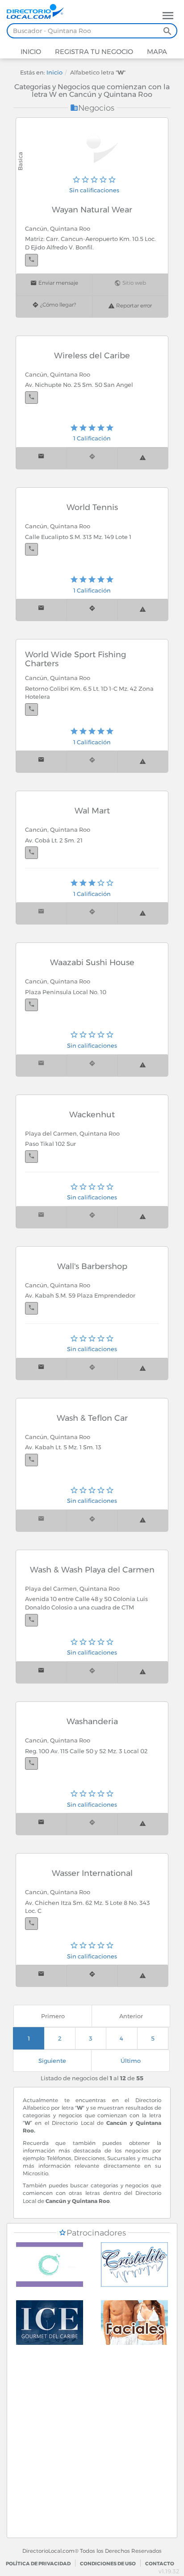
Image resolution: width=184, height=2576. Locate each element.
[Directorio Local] (39, 11)
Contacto (160, 2564)
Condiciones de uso (108, 2564)
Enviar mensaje (58, 283)
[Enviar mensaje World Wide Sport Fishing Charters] (41, 761)
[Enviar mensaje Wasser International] (41, 1976)
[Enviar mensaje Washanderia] (41, 1824)
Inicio (31, 52)
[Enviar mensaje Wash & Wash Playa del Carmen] (41, 1672)
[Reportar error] (143, 458)
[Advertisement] (92, 2446)
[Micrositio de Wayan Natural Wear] (96, 149)
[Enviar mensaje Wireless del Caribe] (41, 458)
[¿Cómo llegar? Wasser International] (92, 1976)
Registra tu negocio (93, 52)
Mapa (156, 52)
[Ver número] (31, 260)
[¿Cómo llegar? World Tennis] (92, 610)
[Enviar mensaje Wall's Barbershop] (41, 1369)
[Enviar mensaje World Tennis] (41, 610)
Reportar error (133, 306)
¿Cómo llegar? (57, 305)
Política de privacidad (38, 2564)
